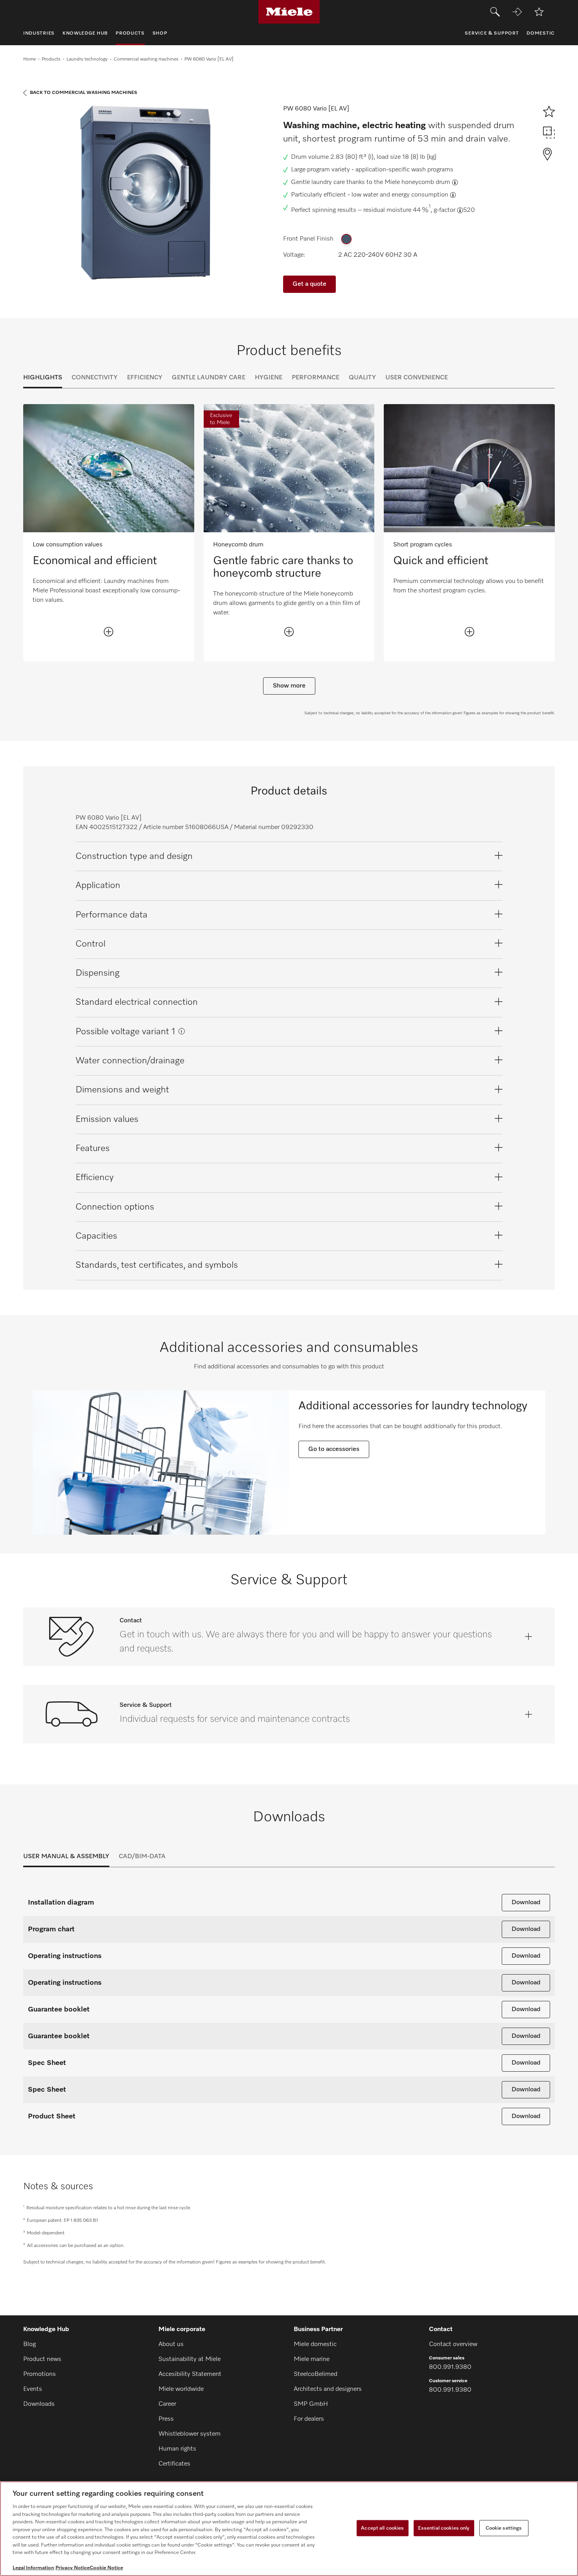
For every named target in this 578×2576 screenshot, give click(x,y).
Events (33, 2389)
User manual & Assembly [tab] (66, 1857)
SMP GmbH (311, 2404)
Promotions (40, 2374)
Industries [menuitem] (39, 33)
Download (526, 1903)
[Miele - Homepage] (289, 12)
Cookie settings (504, 2528)
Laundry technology (87, 59)
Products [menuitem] (130, 33)
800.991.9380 (450, 2367)
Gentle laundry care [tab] (209, 378)
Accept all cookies (382, 2528)
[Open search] (495, 12)
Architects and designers (328, 2389)
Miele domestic (315, 2344)
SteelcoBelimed (316, 2374)
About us (171, 2344)
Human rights (177, 2449)
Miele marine (312, 2359)
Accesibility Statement (190, 2374)
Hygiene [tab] (269, 378)
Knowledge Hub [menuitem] (85, 33)
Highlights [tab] (43, 378)
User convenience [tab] (417, 378)
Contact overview (453, 2344)
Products (51, 59)
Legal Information (33, 2568)
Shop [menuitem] (160, 33)
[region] (289, 2529)
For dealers (309, 2419)
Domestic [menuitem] (541, 33)
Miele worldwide (181, 2389)
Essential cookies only (444, 2528)
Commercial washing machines (146, 59)
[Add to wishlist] (539, 12)
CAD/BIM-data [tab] (142, 1857)
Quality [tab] (362, 378)
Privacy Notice (73, 2568)
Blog (29, 2344)
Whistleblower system (190, 2434)
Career (167, 2404)
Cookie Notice (106, 2568)
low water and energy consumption (400, 195)
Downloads (39, 2404)
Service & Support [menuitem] (492, 33)
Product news (42, 2359)
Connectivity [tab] (95, 378)
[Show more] (109, 632)
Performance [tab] (316, 378)
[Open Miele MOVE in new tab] (517, 12)
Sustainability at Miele (190, 2359)
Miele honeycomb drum (417, 182)
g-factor (445, 210)
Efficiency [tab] (145, 378)
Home (29, 59)
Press (166, 2419)
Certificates (174, 2464)
